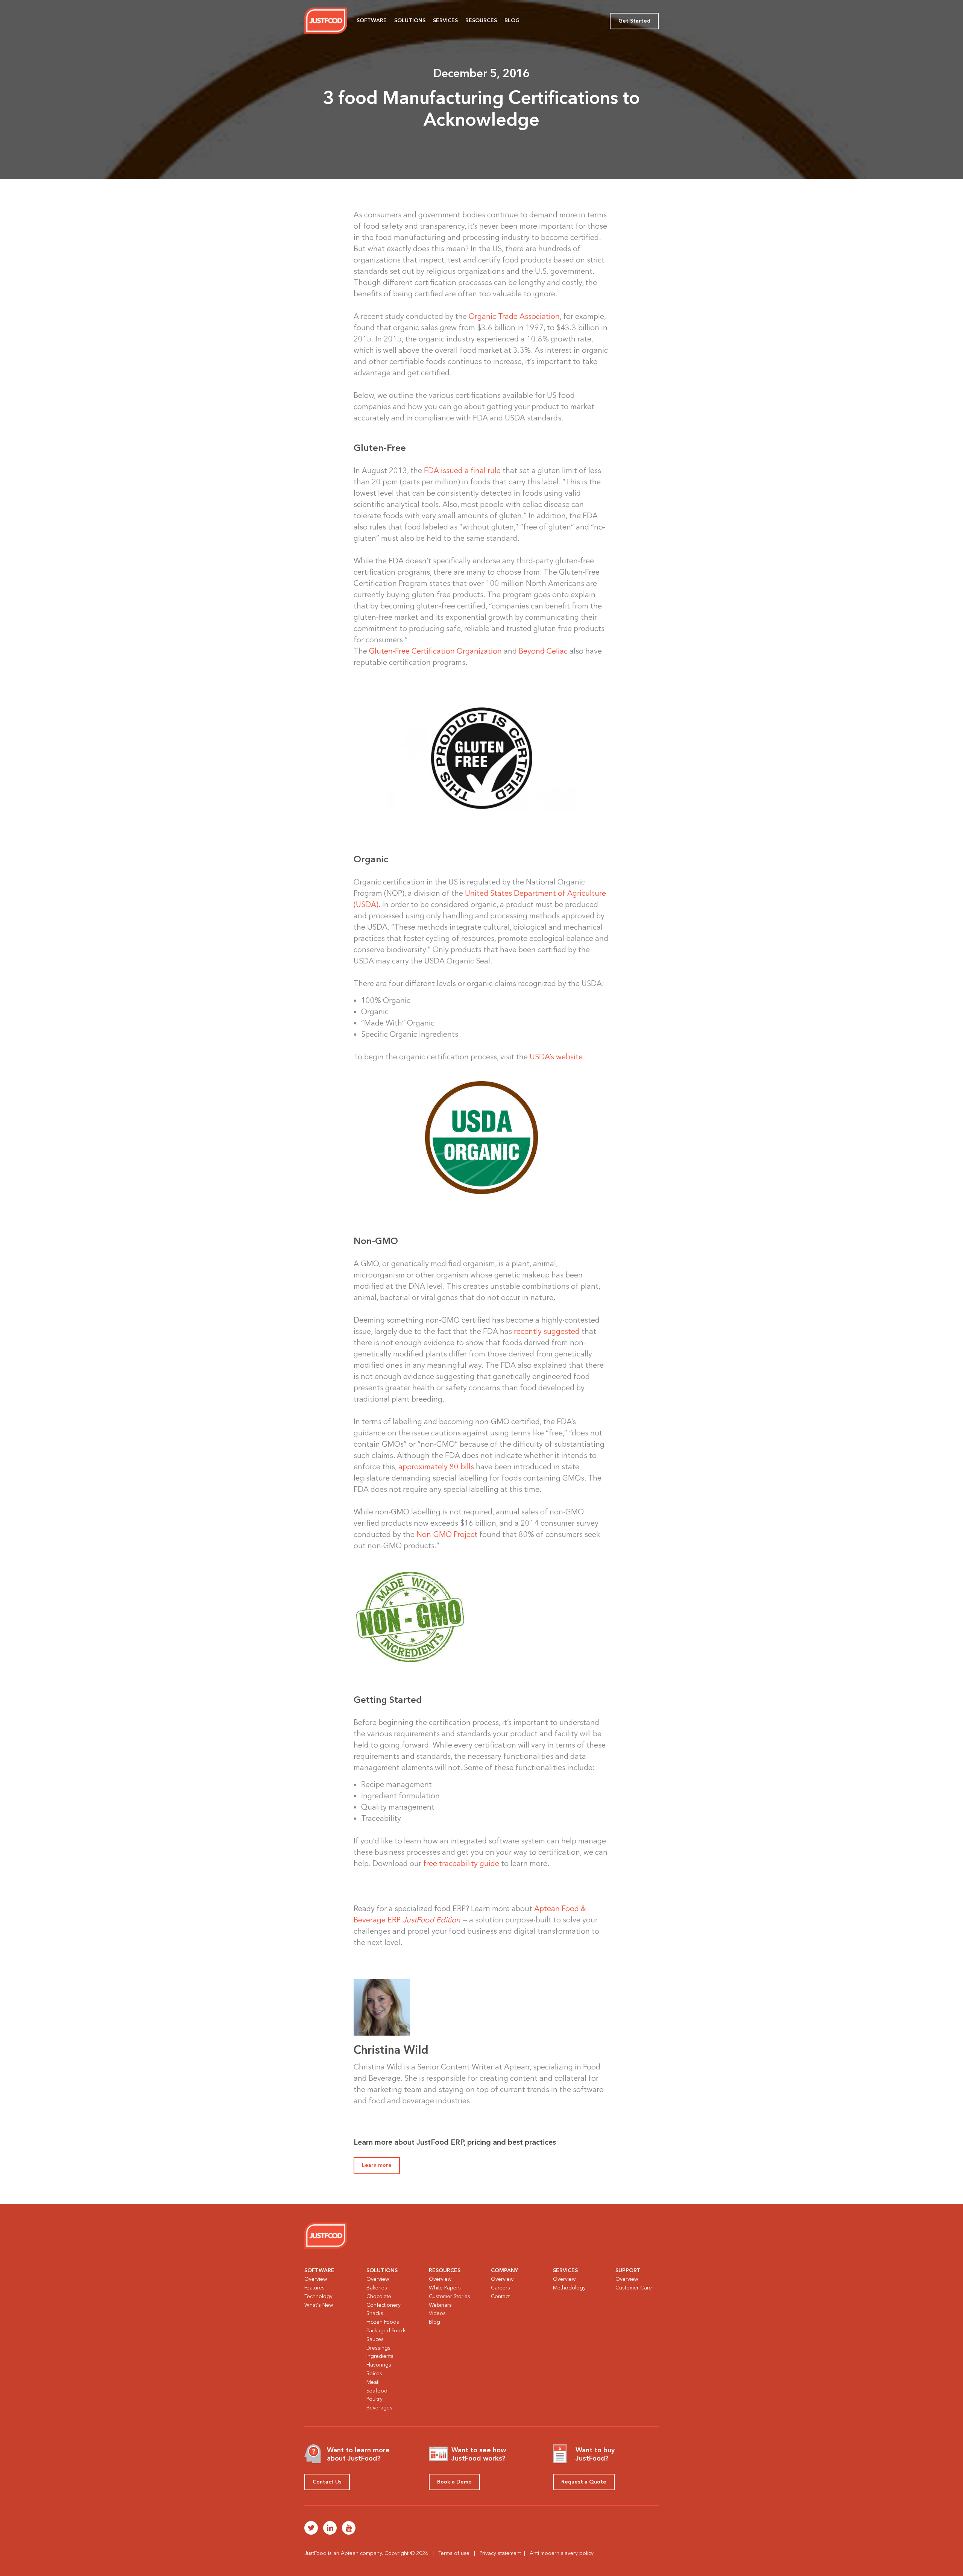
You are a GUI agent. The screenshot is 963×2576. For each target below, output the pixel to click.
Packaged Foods (387, 2331)
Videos (437, 2313)
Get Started (634, 21)
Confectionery (384, 2305)
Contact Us (327, 2482)
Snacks (375, 2313)
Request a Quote (584, 2482)
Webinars (440, 2305)
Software (372, 20)
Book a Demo (454, 2482)
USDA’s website (556, 1057)
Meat (372, 2382)
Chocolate (379, 2296)
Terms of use (454, 2553)
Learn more (377, 2165)
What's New (319, 2305)
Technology (318, 2296)
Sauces (375, 2339)
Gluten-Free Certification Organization (435, 651)
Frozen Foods (383, 2322)
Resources (481, 20)
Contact (500, 2296)
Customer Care (634, 2288)
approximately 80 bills (436, 1467)
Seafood (377, 2391)
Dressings (378, 2348)
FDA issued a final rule (462, 470)
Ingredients (380, 2356)
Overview (316, 2279)
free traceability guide (461, 1863)
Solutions (410, 20)
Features (314, 2288)
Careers (500, 2288)
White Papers (445, 2288)
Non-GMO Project (447, 1534)
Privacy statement (500, 2553)
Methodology (569, 2288)
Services (445, 20)
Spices (374, 2373)
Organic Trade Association (514, 316)
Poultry (374, 2399)
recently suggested (547, 1331)
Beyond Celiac (543, 651)
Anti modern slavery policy (562, 2553)
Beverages (379, 2408)
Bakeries (377, 2288)
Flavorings (379, 2365)
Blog (512, 20)
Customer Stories (450, 2296)
